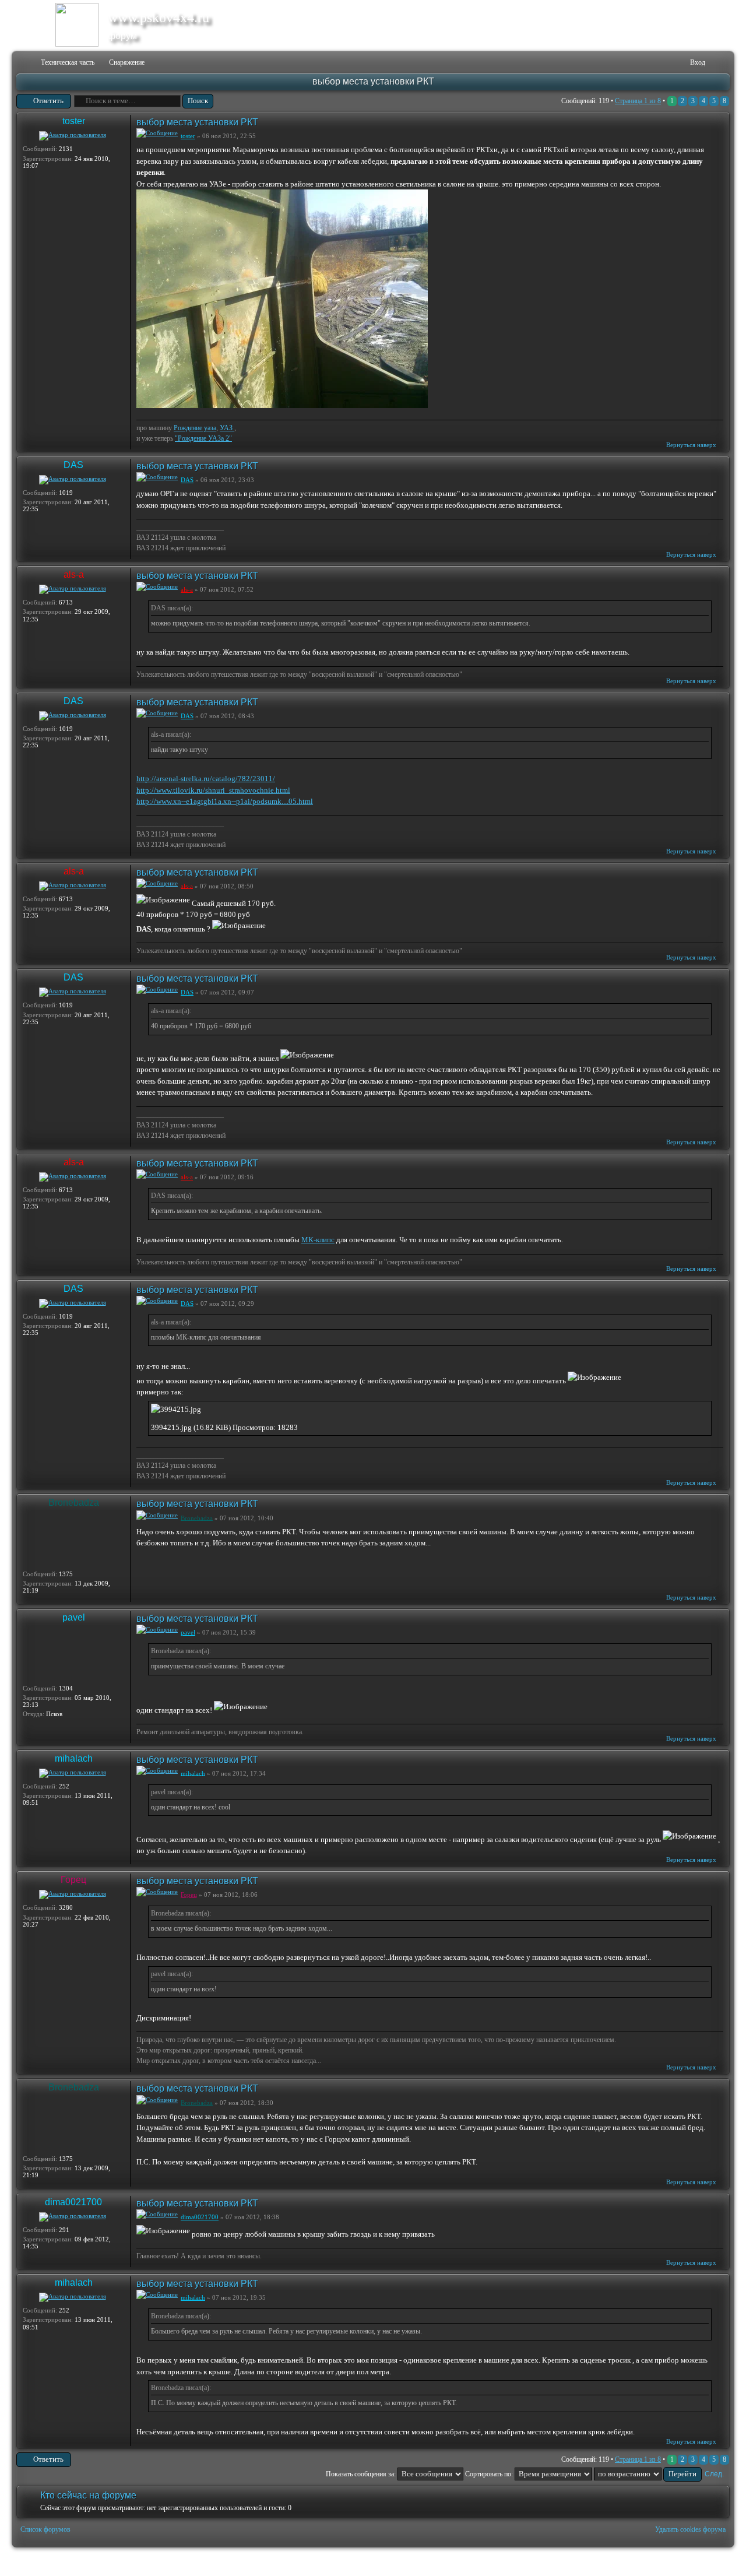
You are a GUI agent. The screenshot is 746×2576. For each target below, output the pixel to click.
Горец (73, 1880)
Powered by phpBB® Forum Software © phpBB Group (712, 2562)
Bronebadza (74, 1503)
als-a (74, 574)
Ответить (48, 101)
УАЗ (227, 428)
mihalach (74, 1758)
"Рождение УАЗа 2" (203, 438)
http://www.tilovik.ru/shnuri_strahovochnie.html (213, 790)
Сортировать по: (490, 2474)
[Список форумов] (24, 63)
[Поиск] (645, 63)
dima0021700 (73, 2202)
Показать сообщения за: (362, 2474)
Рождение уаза (195, 428)
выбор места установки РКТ (373, 81)
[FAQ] (664, 63)
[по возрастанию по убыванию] (648, 2474)
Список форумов (45, 2529)
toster (74, 121)
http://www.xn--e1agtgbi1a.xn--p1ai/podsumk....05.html (225, 801)
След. (714, 2474)
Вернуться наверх (691, 445)
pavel (74, 1617)
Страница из (638, 101)
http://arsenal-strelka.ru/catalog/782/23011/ (206, 779)
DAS (73, 465)
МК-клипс (318, 1240)
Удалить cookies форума (690, 2529)
